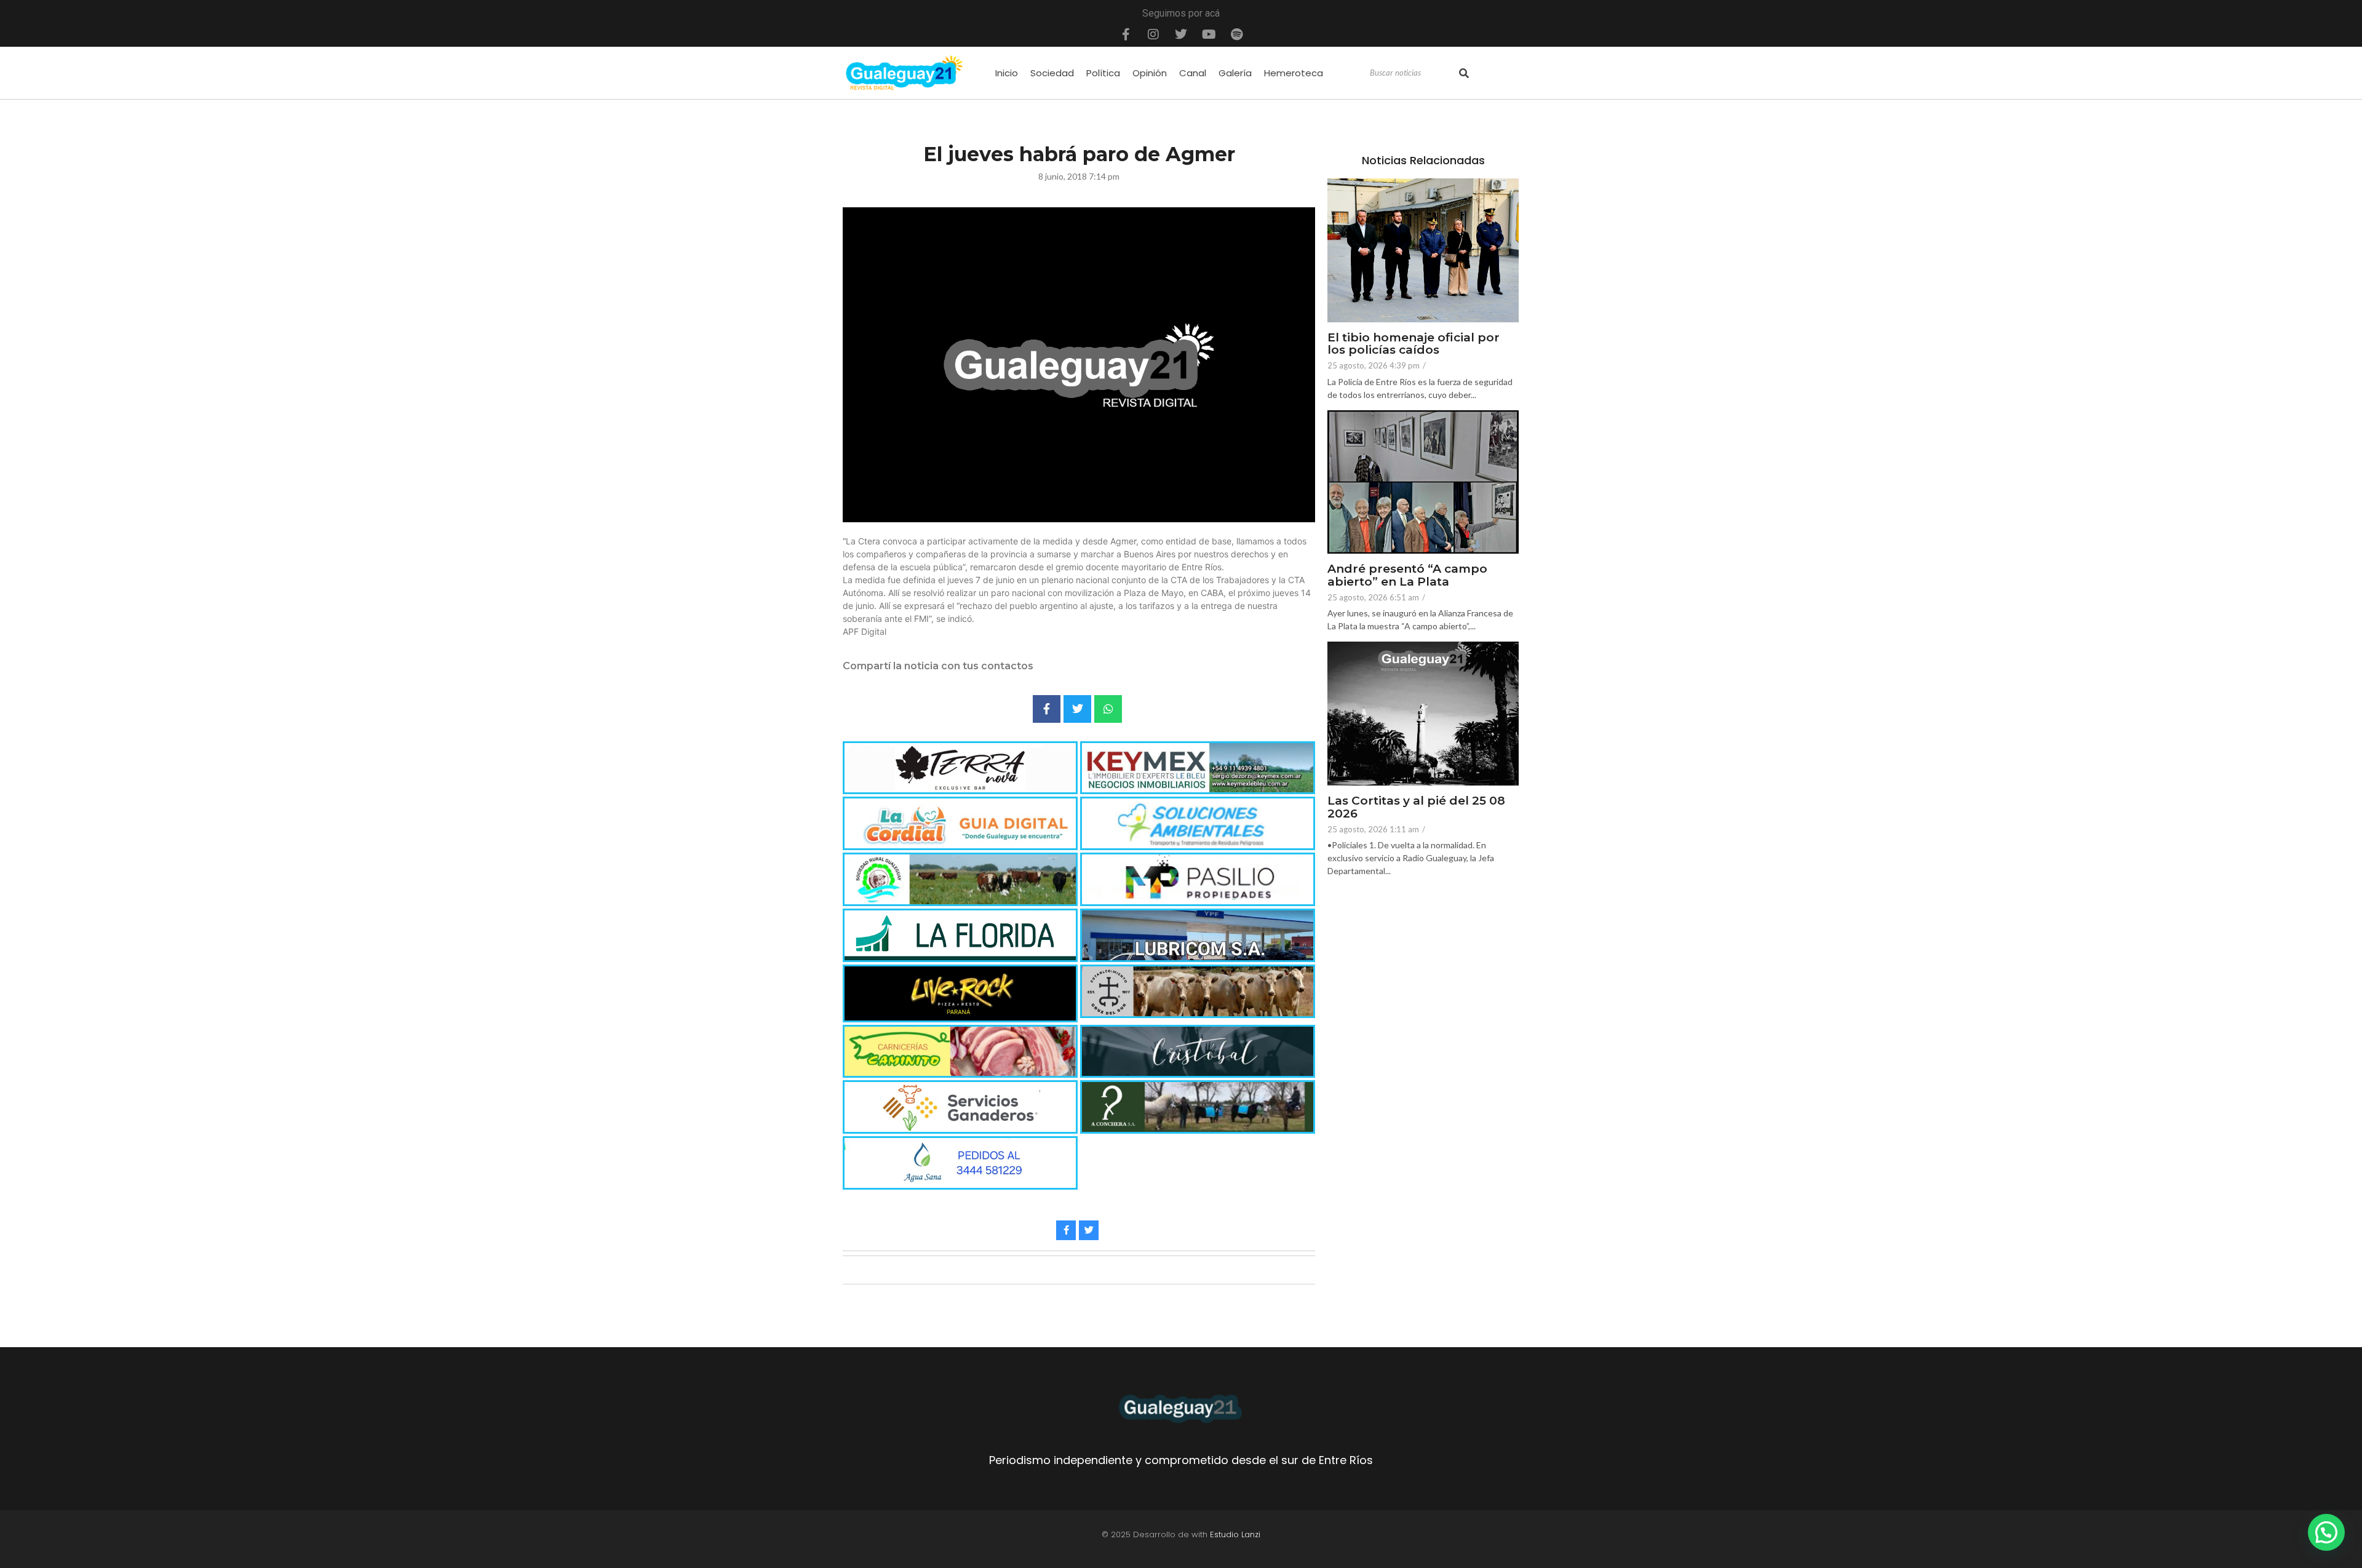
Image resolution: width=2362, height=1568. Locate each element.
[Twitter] (1181, 34)
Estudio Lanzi (1235, 1534)
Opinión (1150, 73)
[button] (2326, 1532)
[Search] (1464, 73)
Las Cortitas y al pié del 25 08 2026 (1416, 808)
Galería (1235, 73)
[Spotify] (1236, 34)
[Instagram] (1153, 34)
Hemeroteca (1294, 73)
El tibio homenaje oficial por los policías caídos (1414, 344)
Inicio (1007, 73)
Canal (1193, 73)
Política (1103, 73)
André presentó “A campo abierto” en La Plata (1407, 576)
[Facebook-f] (1126, 34)
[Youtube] (1209, 34)
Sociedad (1052, 73)
